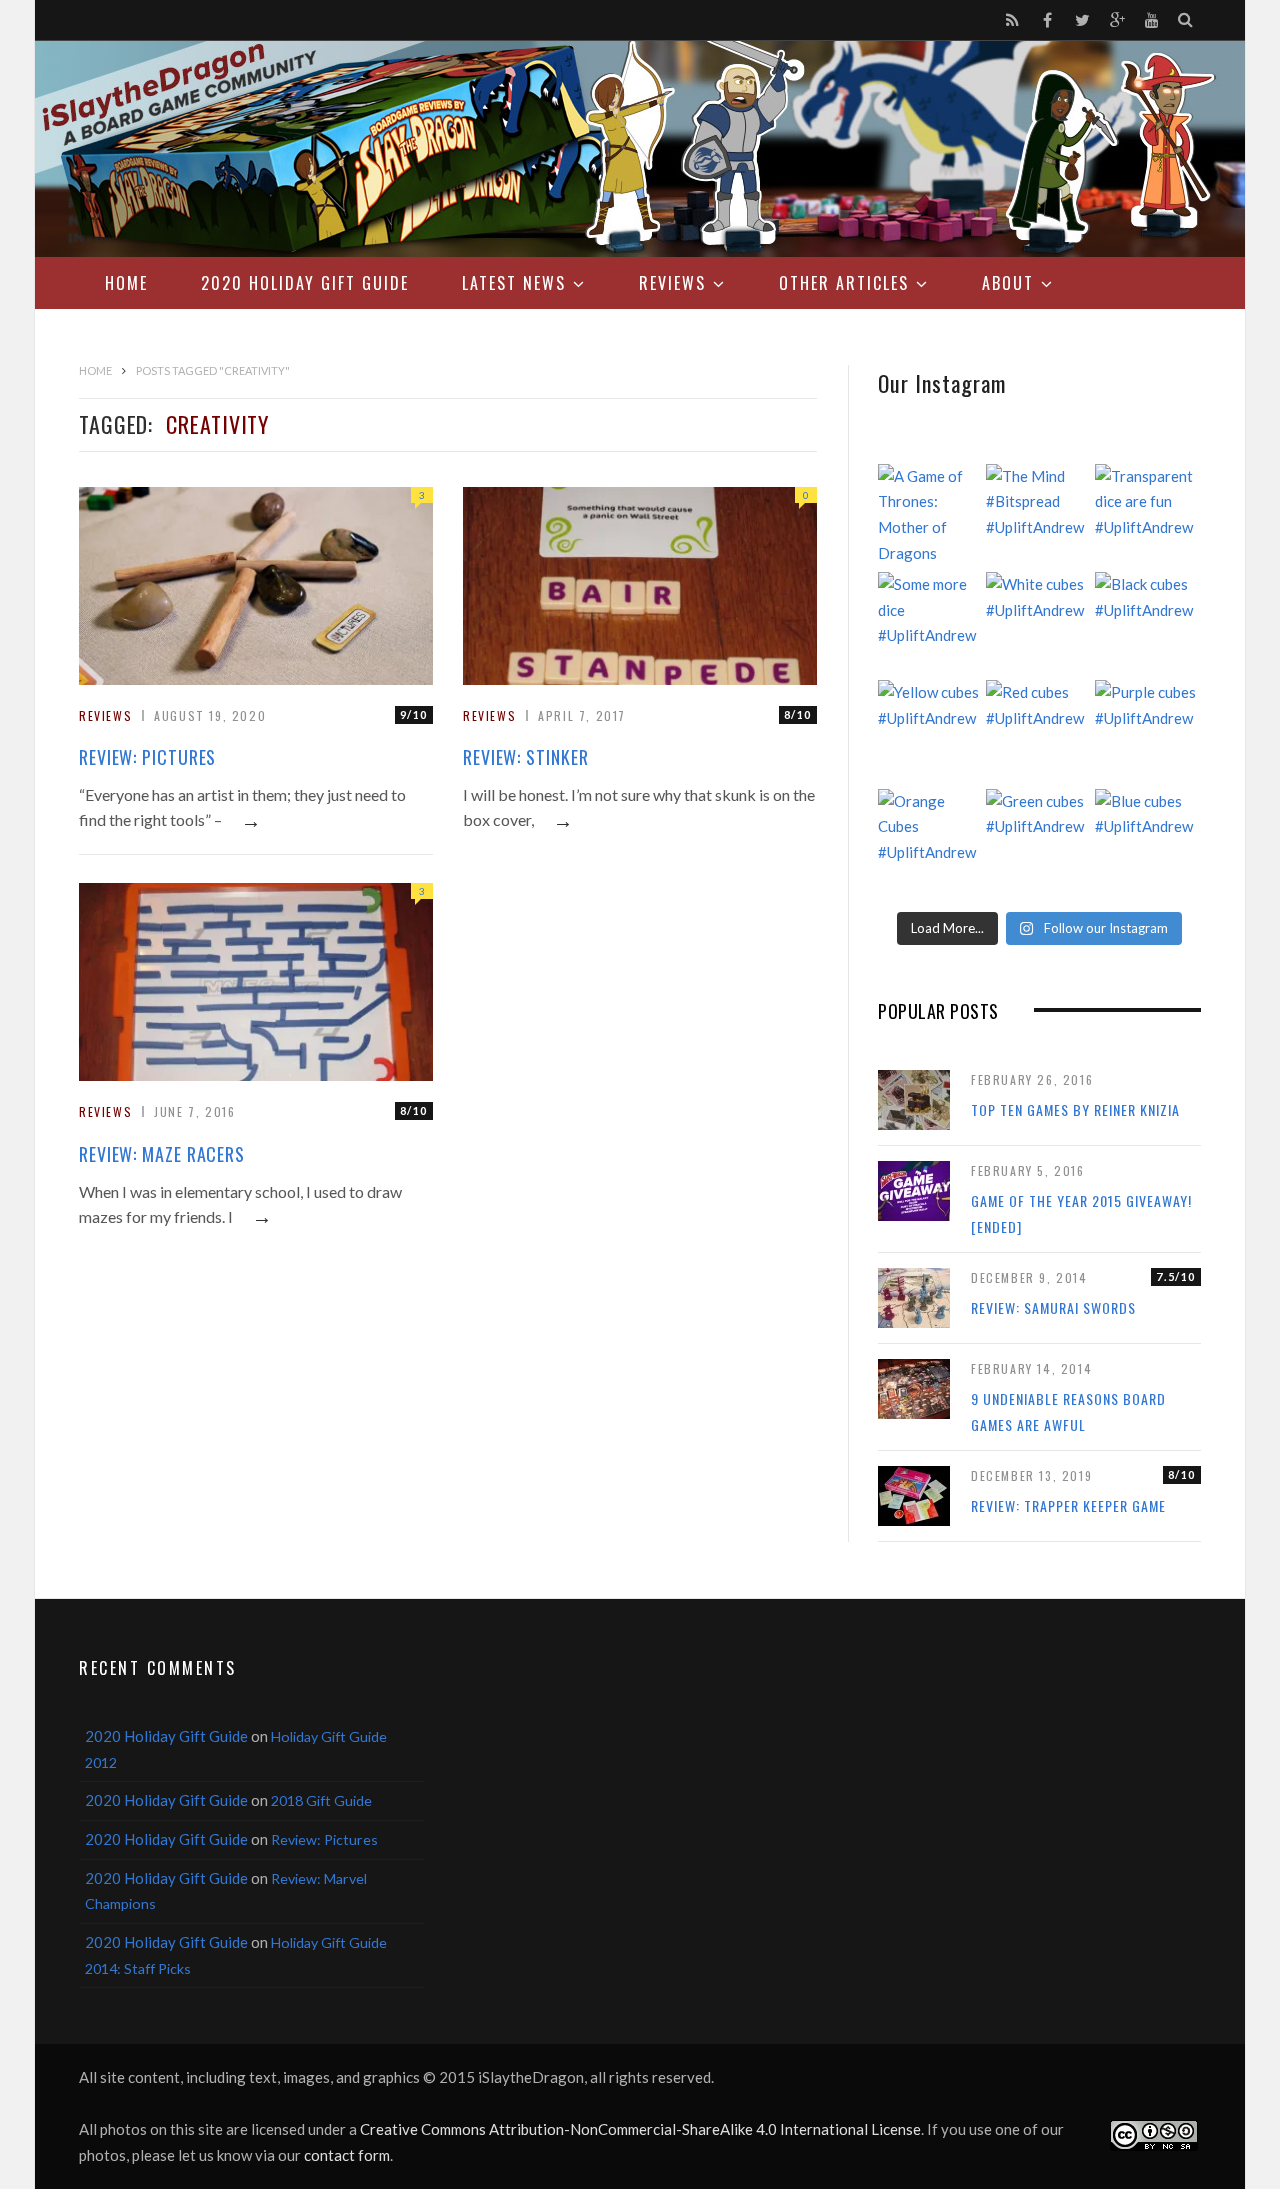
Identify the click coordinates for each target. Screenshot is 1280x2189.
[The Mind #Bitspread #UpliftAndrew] (1039, 517)
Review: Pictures (147, 757)
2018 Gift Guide (321, 1800)
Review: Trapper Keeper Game (1068, 1505)
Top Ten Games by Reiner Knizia (1075, 1109)
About (1008, 283)
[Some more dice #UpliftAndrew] (931, 625)
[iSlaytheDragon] (640, 149)
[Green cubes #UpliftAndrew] (1039, 842)
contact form (347, 2155)
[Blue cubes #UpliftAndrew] (1148, 842)
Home (126, 283)
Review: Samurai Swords (1053, 1307)
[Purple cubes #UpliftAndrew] (1148, 733)
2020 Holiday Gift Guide (305, 283)
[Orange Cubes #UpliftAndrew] (931, 842)
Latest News (514, 283)
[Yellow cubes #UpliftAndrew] (931, 733)
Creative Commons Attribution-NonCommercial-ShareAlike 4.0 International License (640, 2129)
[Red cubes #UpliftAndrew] (1039, 733)
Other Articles (844, 283)
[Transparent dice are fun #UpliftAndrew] (1148, 517)
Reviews (672, 283)
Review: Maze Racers (162, 1154)
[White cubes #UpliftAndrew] (1039, 625)
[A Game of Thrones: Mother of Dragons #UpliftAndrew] (931, 517)
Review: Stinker (526, 757)
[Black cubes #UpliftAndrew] (1148, 625)
